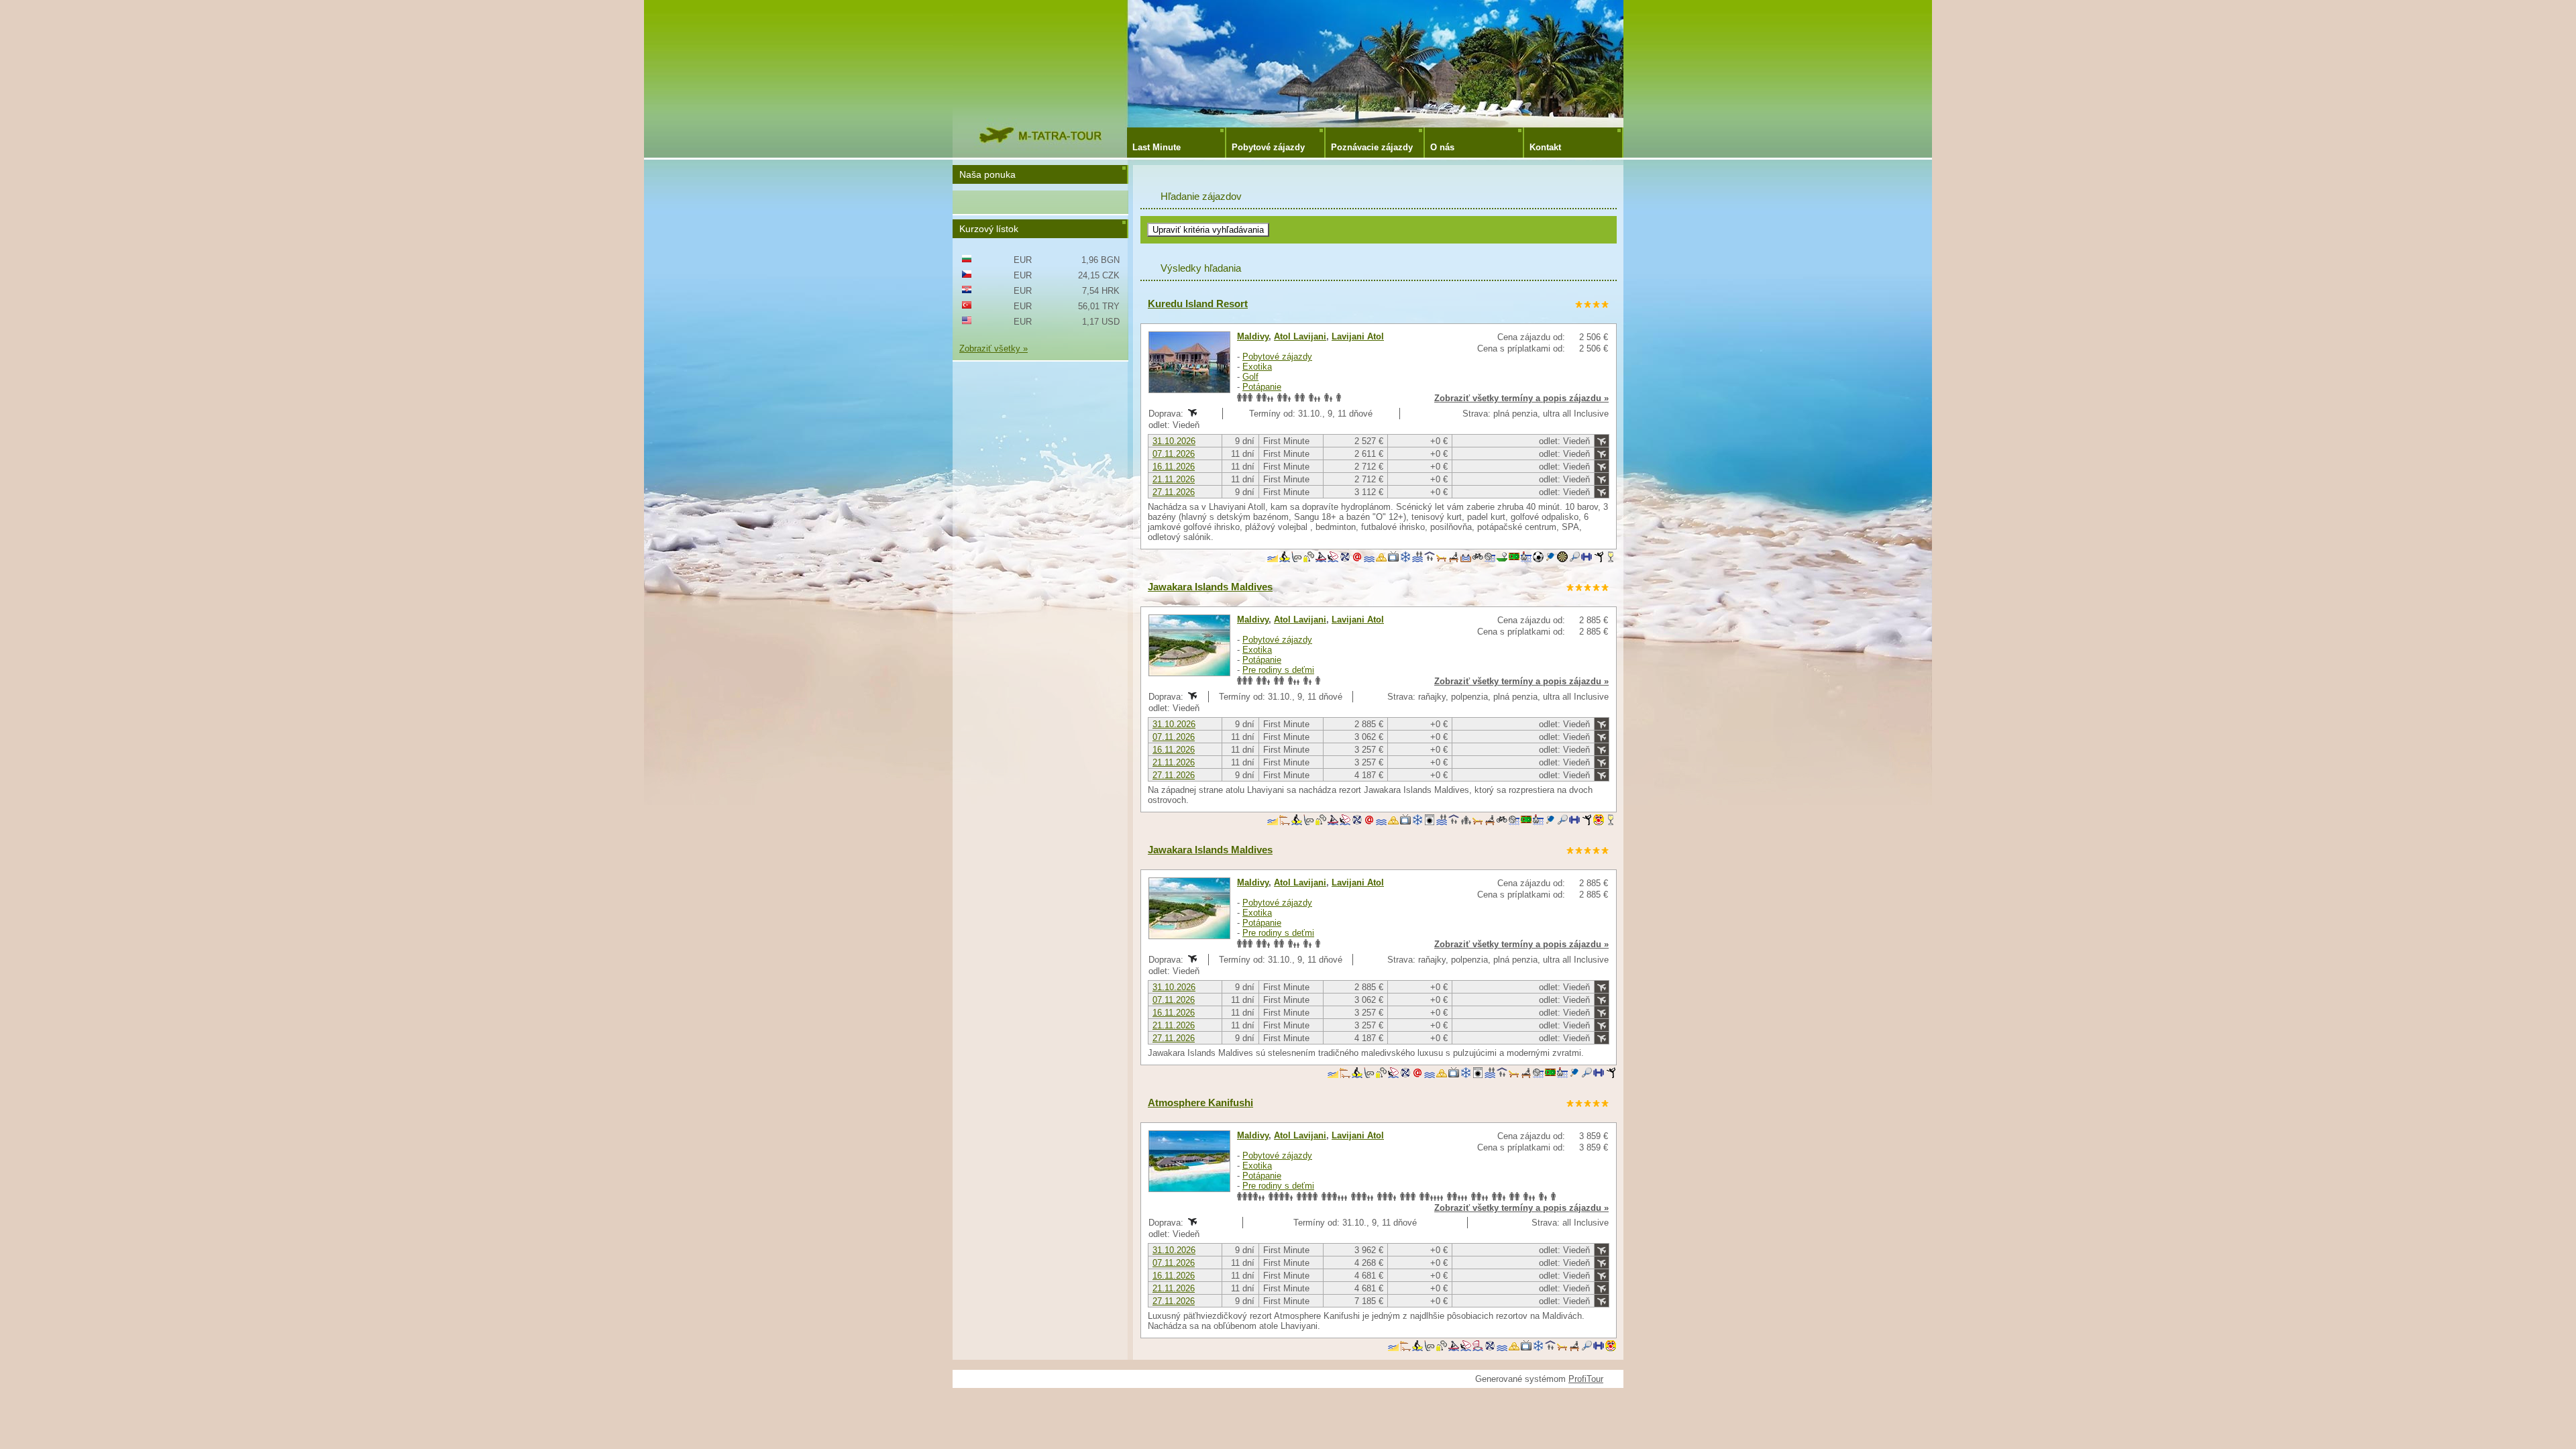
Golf (1250, 377)
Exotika (1257, 367)
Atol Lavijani (1300, 336)
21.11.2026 (1174, 479)
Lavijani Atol (1358, 336)
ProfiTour (1586, 1379)
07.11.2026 (1174, 454)
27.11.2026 (1174, 492)
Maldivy (1253, 336)
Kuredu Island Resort (1198, 304)
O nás (1442, 147)
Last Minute (1157, 147)
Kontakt (1545, 147)
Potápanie (1262, 387)
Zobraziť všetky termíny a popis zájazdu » (1521, 398)
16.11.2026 (1174, 467)
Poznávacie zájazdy (1372, 147)
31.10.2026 (1174, 441)
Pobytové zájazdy (1268, 147)
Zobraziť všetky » (994, 348)
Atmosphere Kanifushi (1200, 1103)
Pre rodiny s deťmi (1278, 670)
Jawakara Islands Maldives (1210, 587)
